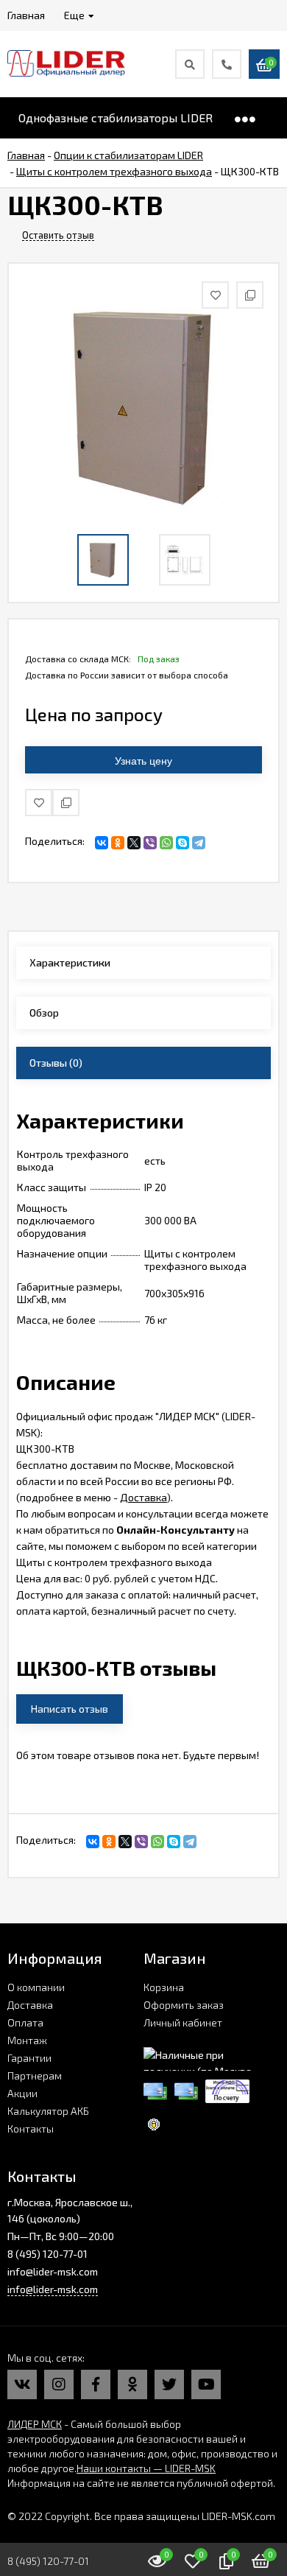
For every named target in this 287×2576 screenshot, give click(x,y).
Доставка (143, 1497)
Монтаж (27, 2040)
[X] (134, 843)
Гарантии (29, 2058)
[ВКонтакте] (102, 843)
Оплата (25, 2022)
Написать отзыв (70, 1709)
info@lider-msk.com (53, 2289)
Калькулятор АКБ (48, 2111)
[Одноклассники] (118, 843)
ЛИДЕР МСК (35, 2424)
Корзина (164, 1987)
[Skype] (183, 843)
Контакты (31, 2128)
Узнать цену (143, 761)
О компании (36, 1987)
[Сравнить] (66, 803)
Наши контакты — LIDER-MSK (146, 2468)
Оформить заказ (184, 2005)
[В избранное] (39, 803)
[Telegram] (199, 843)
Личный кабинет (183, 2022)
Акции (22, 2093)
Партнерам (35, 2075)
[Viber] (150, 843)
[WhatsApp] (166, 843)
